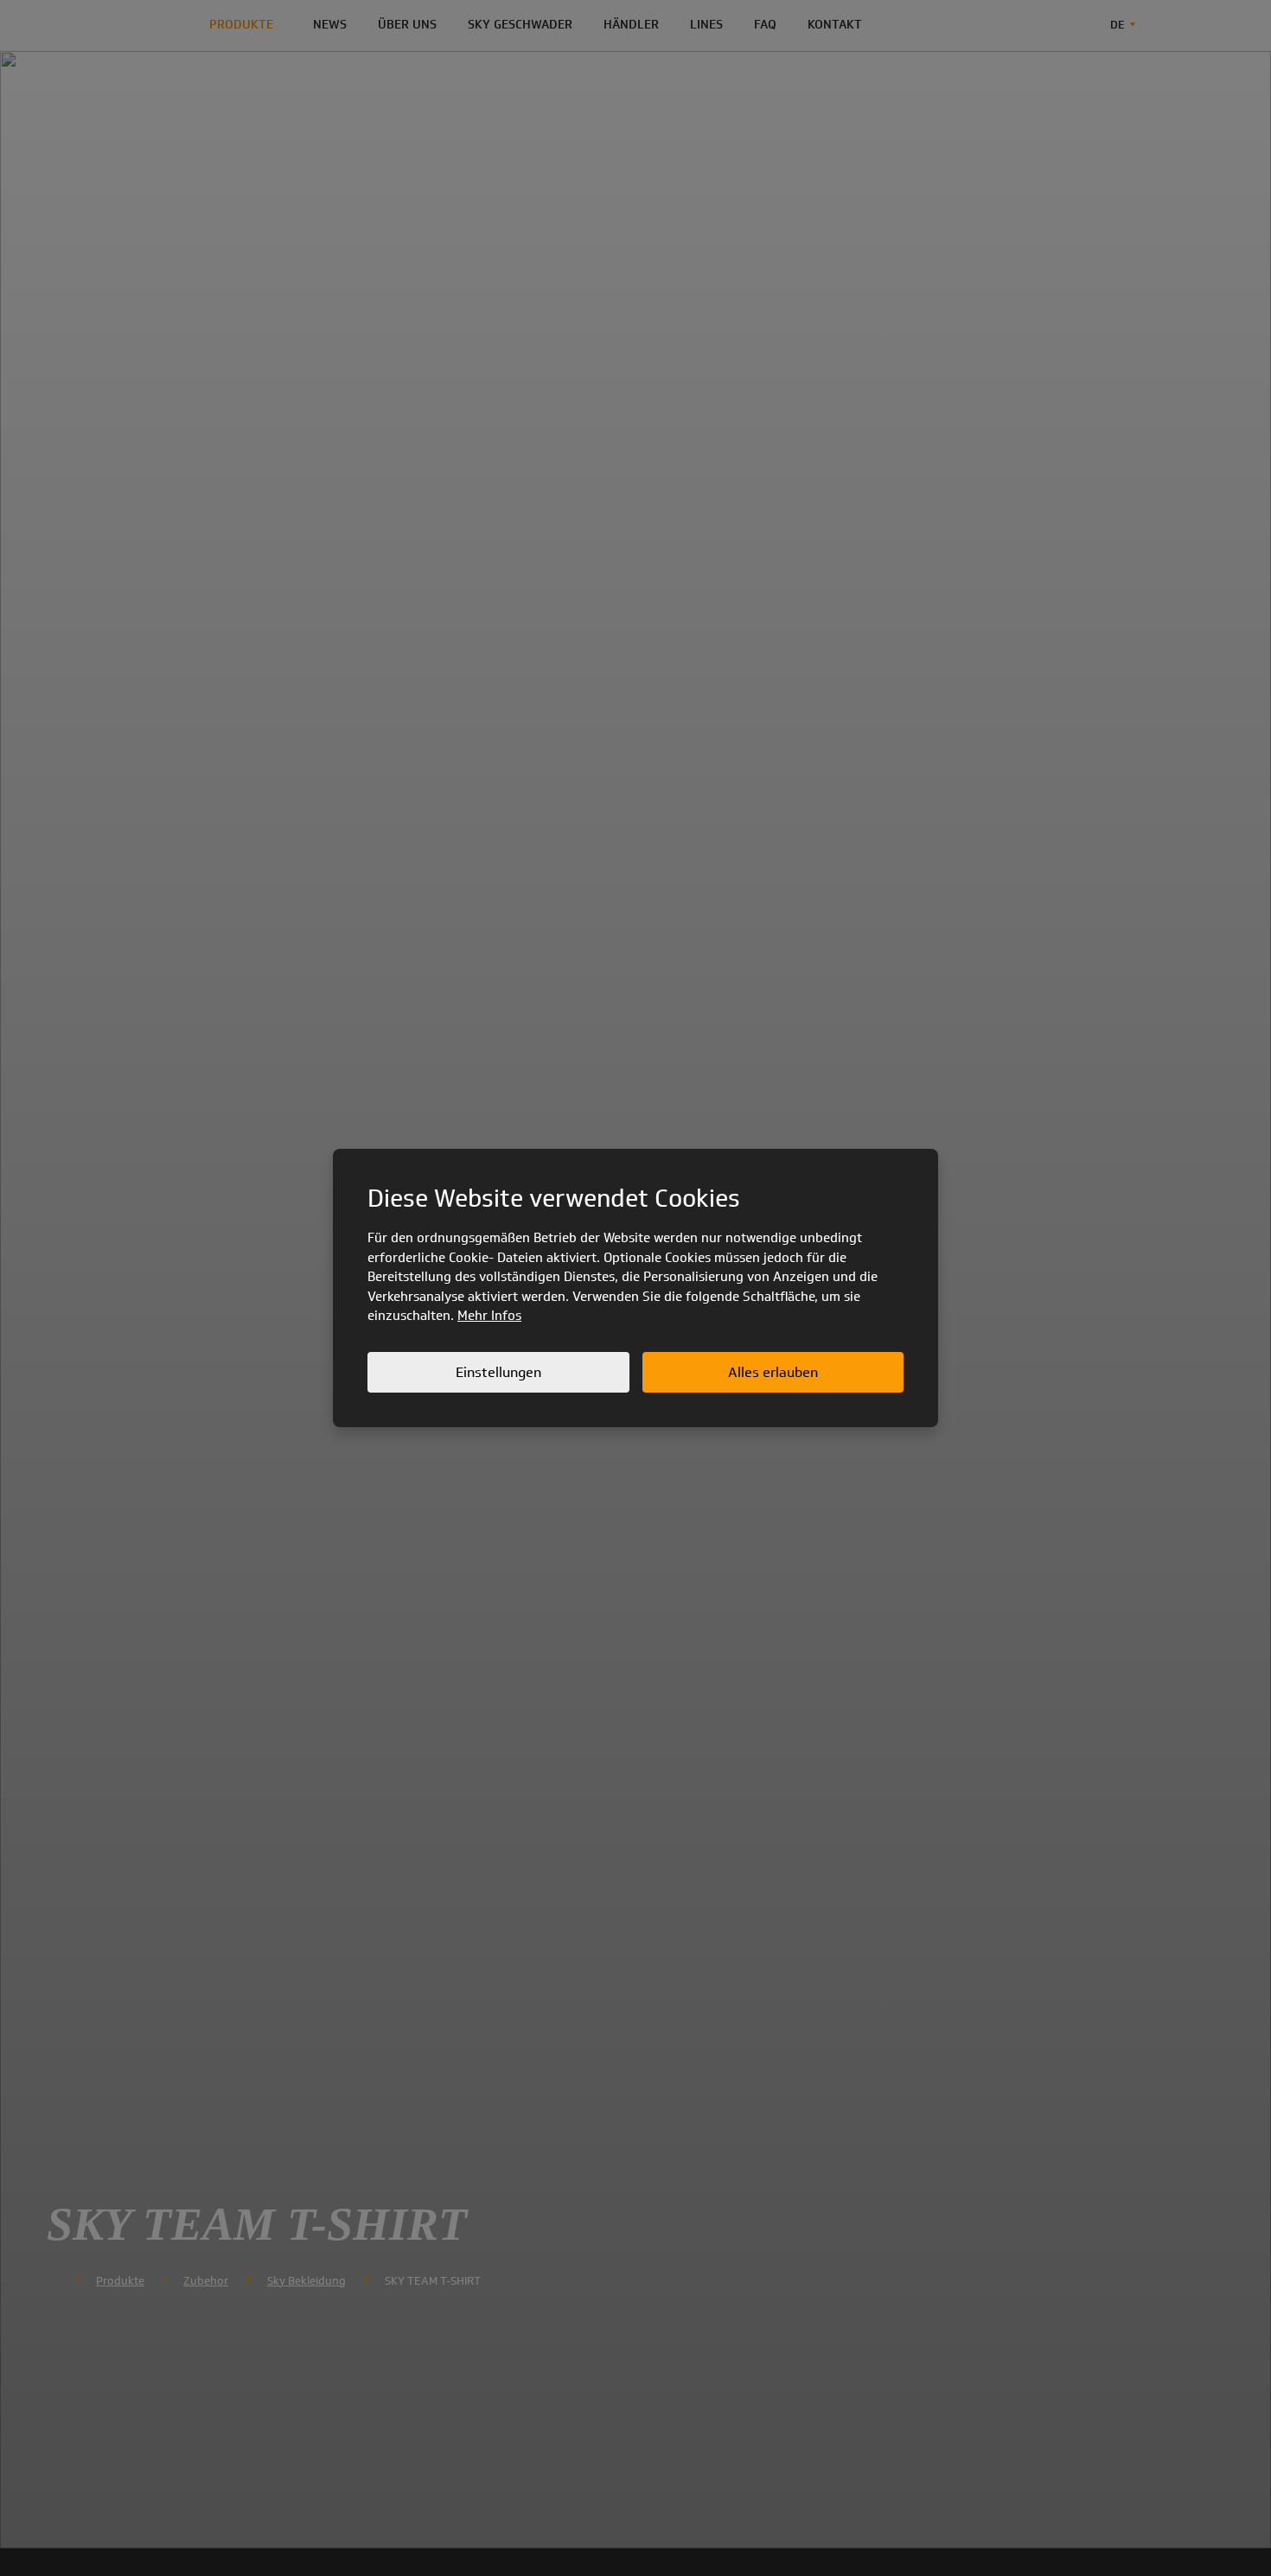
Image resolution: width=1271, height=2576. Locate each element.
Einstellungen (498, 1372)
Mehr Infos (489, 1316)
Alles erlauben (773, 1372)
